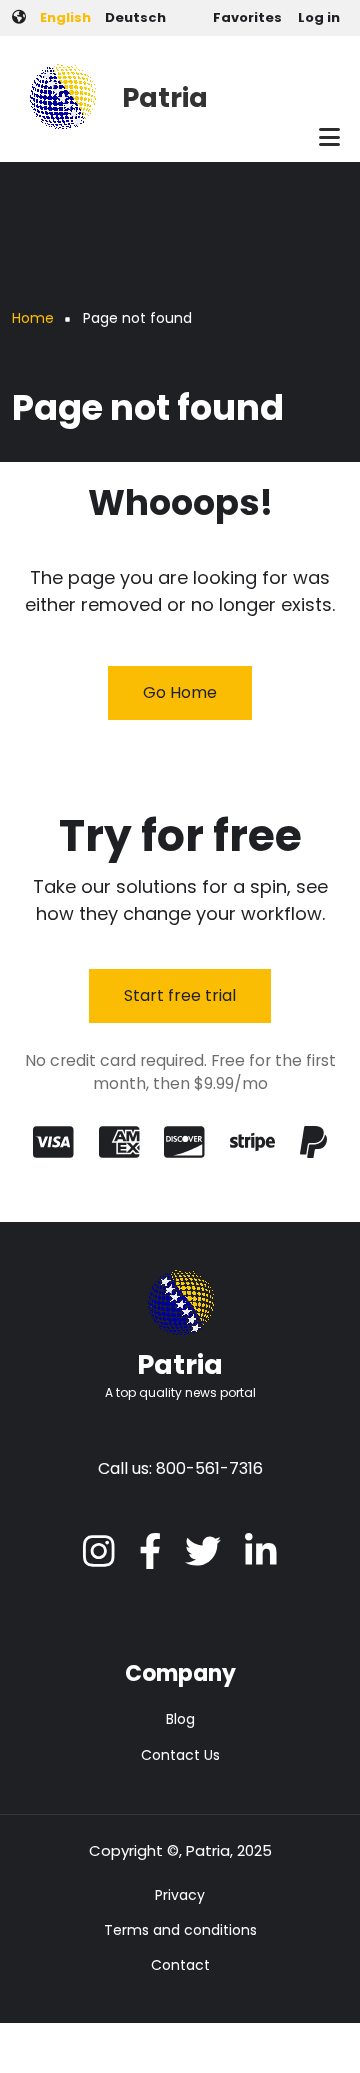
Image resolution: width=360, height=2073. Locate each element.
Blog (180, 1719)
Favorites (247, 17)
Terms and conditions (180, 1930)
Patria (165, 97)
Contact (180, 1965)
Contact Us (180, 1755)
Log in (319, 17)
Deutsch (135, 17)
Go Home (180, 692)
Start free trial (180, 995)
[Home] (62, 94)
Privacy (180, 1895)
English (65, 17)
